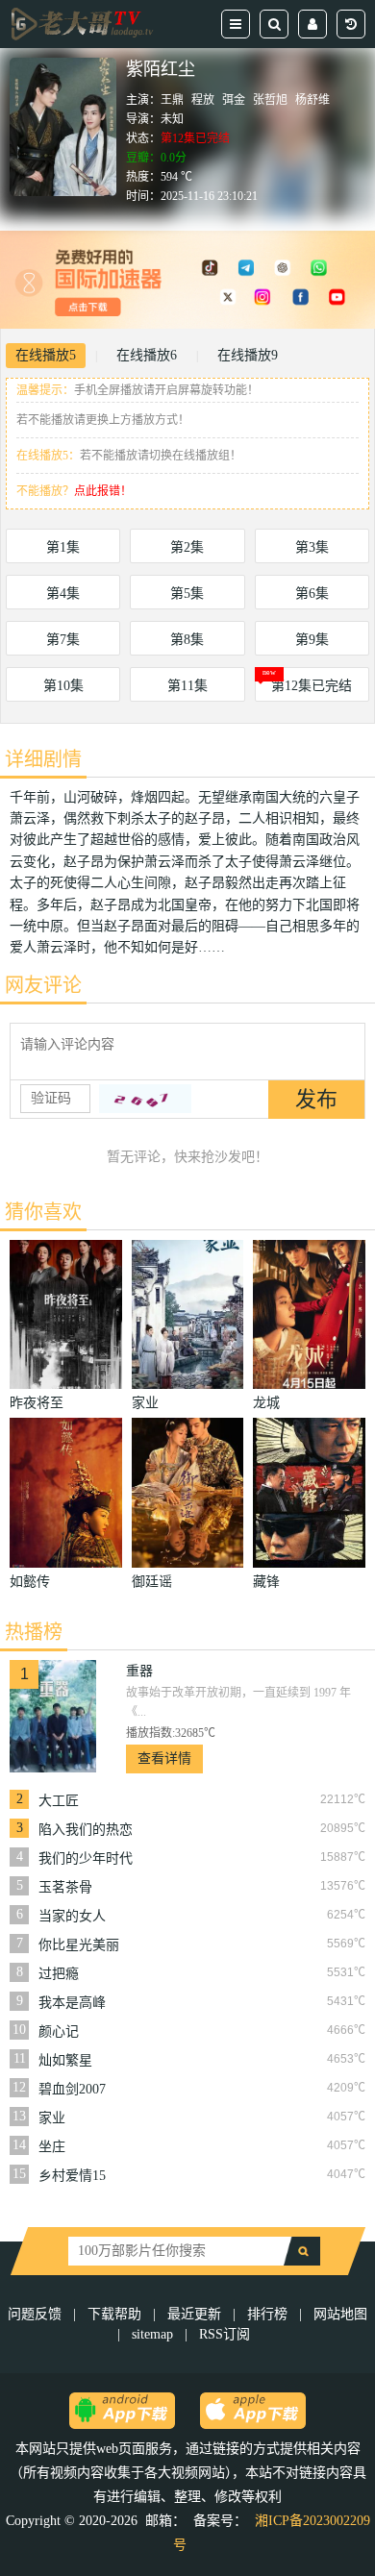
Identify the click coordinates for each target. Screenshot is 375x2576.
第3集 (312, 547)
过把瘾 (59, 1974)
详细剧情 (43, 759)
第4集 (63, 594)
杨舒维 (312, 100)
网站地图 (340, 2314)
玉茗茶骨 (65, 1887)
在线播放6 (147, 355)
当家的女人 (72, 1916)
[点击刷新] (145, 1099)
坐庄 (52, 2147)
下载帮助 (114, 2314)
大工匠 (59, 1801)
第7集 (63, 640)
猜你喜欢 (43, 1212)
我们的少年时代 (86, 1858)
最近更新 (194, 2314)
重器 (139, 1671)
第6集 (312, 594)
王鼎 (172, 100)
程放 (203, 100)
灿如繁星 (65, 2060)
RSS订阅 (225, 2334)
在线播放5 (46, 355)
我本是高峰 (72, 2003)
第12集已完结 (312, 686)
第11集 (187, 686)
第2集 (187, 547)
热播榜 (34, 1632)
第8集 (187, 640)
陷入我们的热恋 (86, 1830)
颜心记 (59, 2031)
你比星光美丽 (79, 1945)
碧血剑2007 (72, 2089)
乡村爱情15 (72, 2176)
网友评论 (43, 985)
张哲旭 (270, 100)
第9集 (312, 640)
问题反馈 (37, 2314)
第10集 (63, 686)
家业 (52, 2118)
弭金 (234, 100)
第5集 (187, 594)
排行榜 (267, 2314)
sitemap (152, 2334)
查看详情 (164, 1759)
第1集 (63, 547)
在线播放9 (248, 355)
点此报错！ (103, 491)
